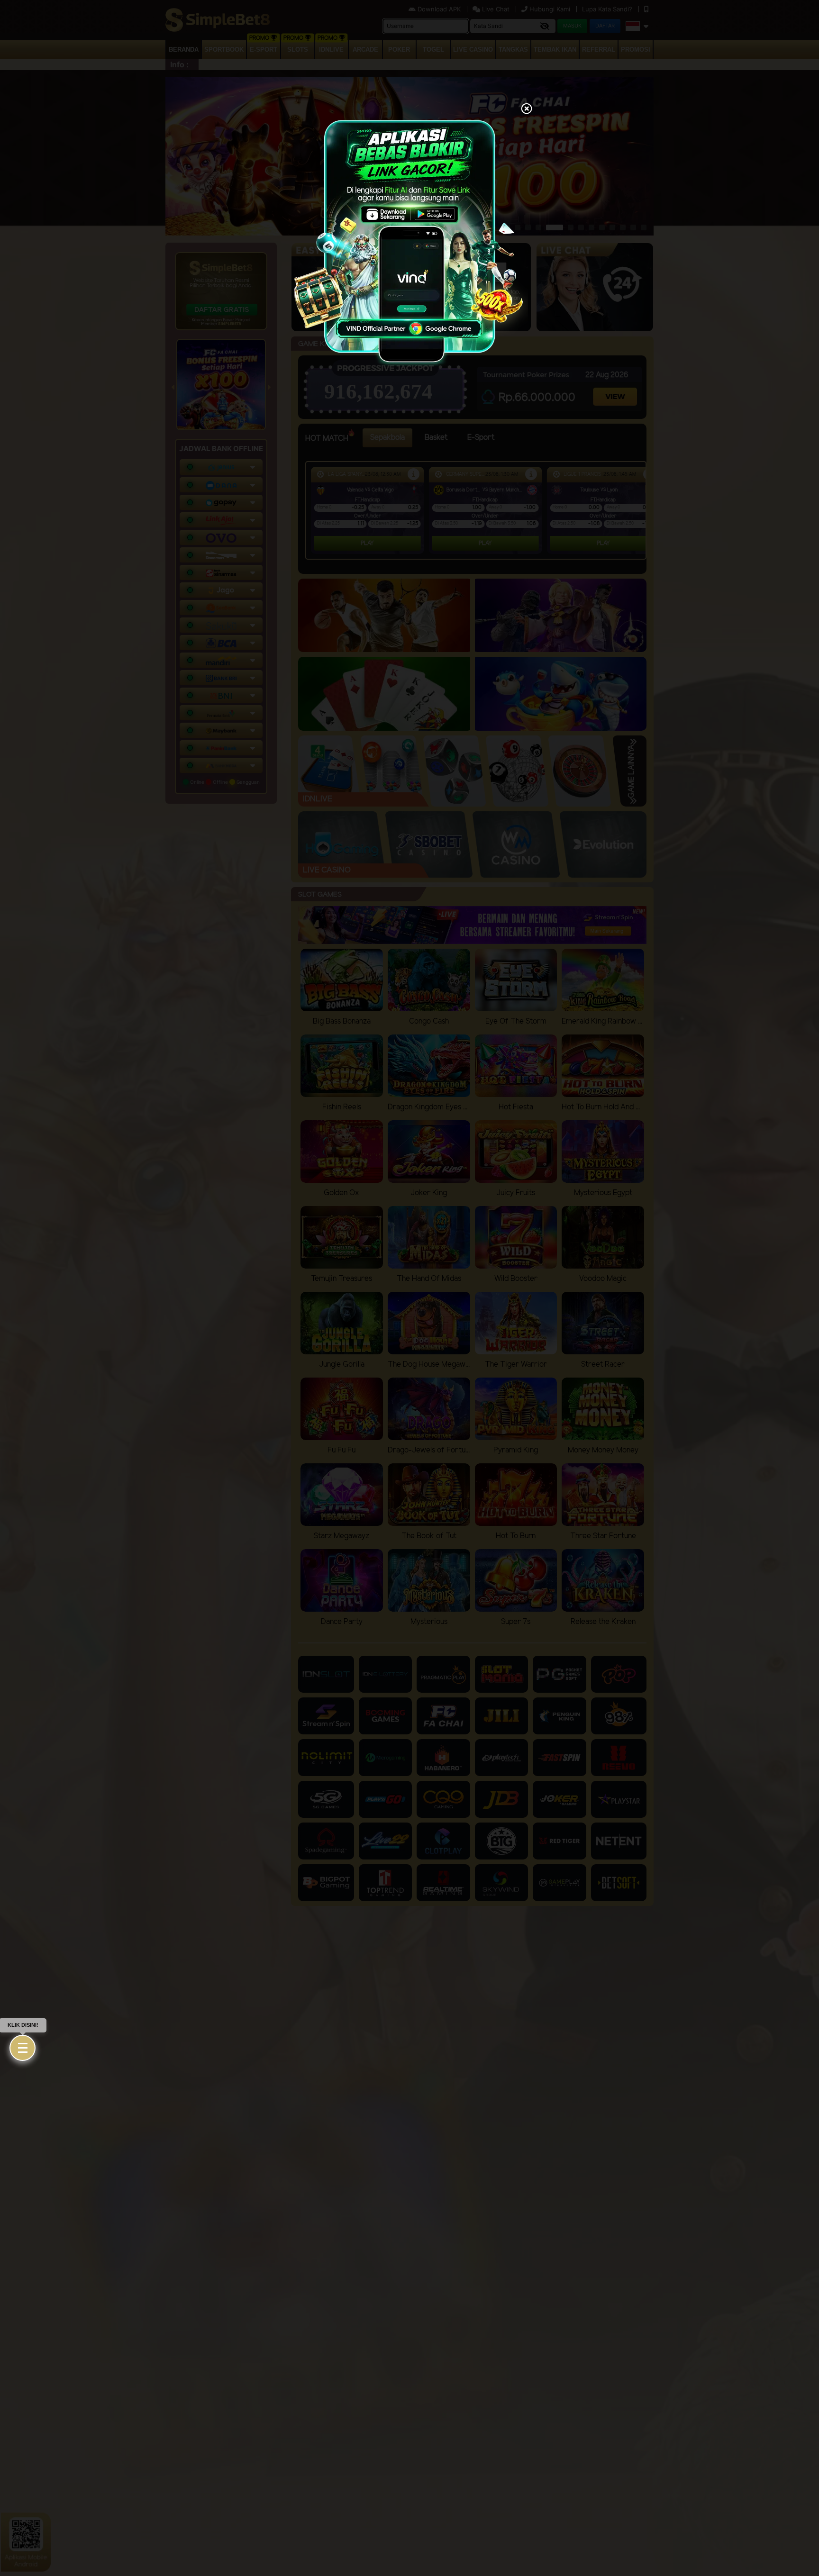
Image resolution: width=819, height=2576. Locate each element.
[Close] (527, 109)
